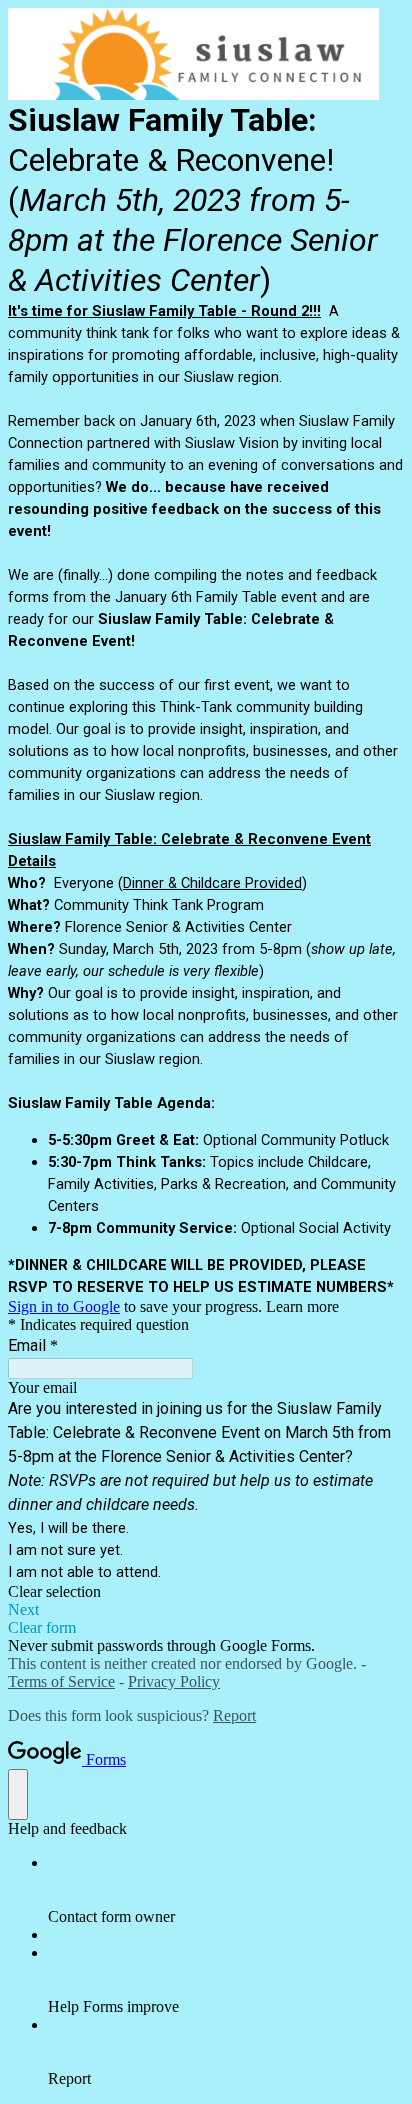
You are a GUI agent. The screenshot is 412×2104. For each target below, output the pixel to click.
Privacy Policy (174, 1681)
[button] (206, 1592)
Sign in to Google (64, 1306)
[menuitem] (226, 1890)
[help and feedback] (18, 1794)
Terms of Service (61, 1681)
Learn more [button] (302, 1306)
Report (234, 1715)
